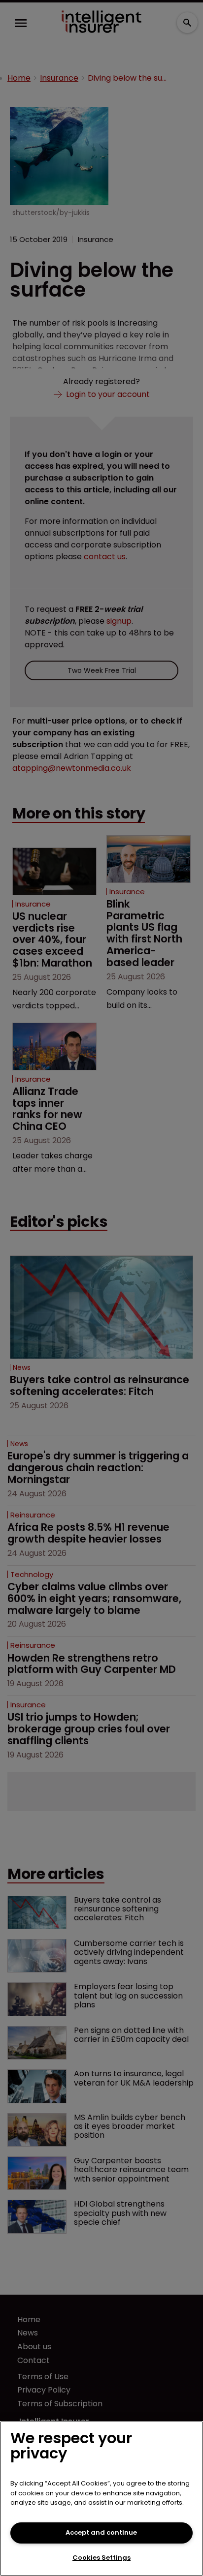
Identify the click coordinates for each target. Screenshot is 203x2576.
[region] (101, 2499)
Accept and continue (101, 2532)
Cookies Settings (101, 2558)
